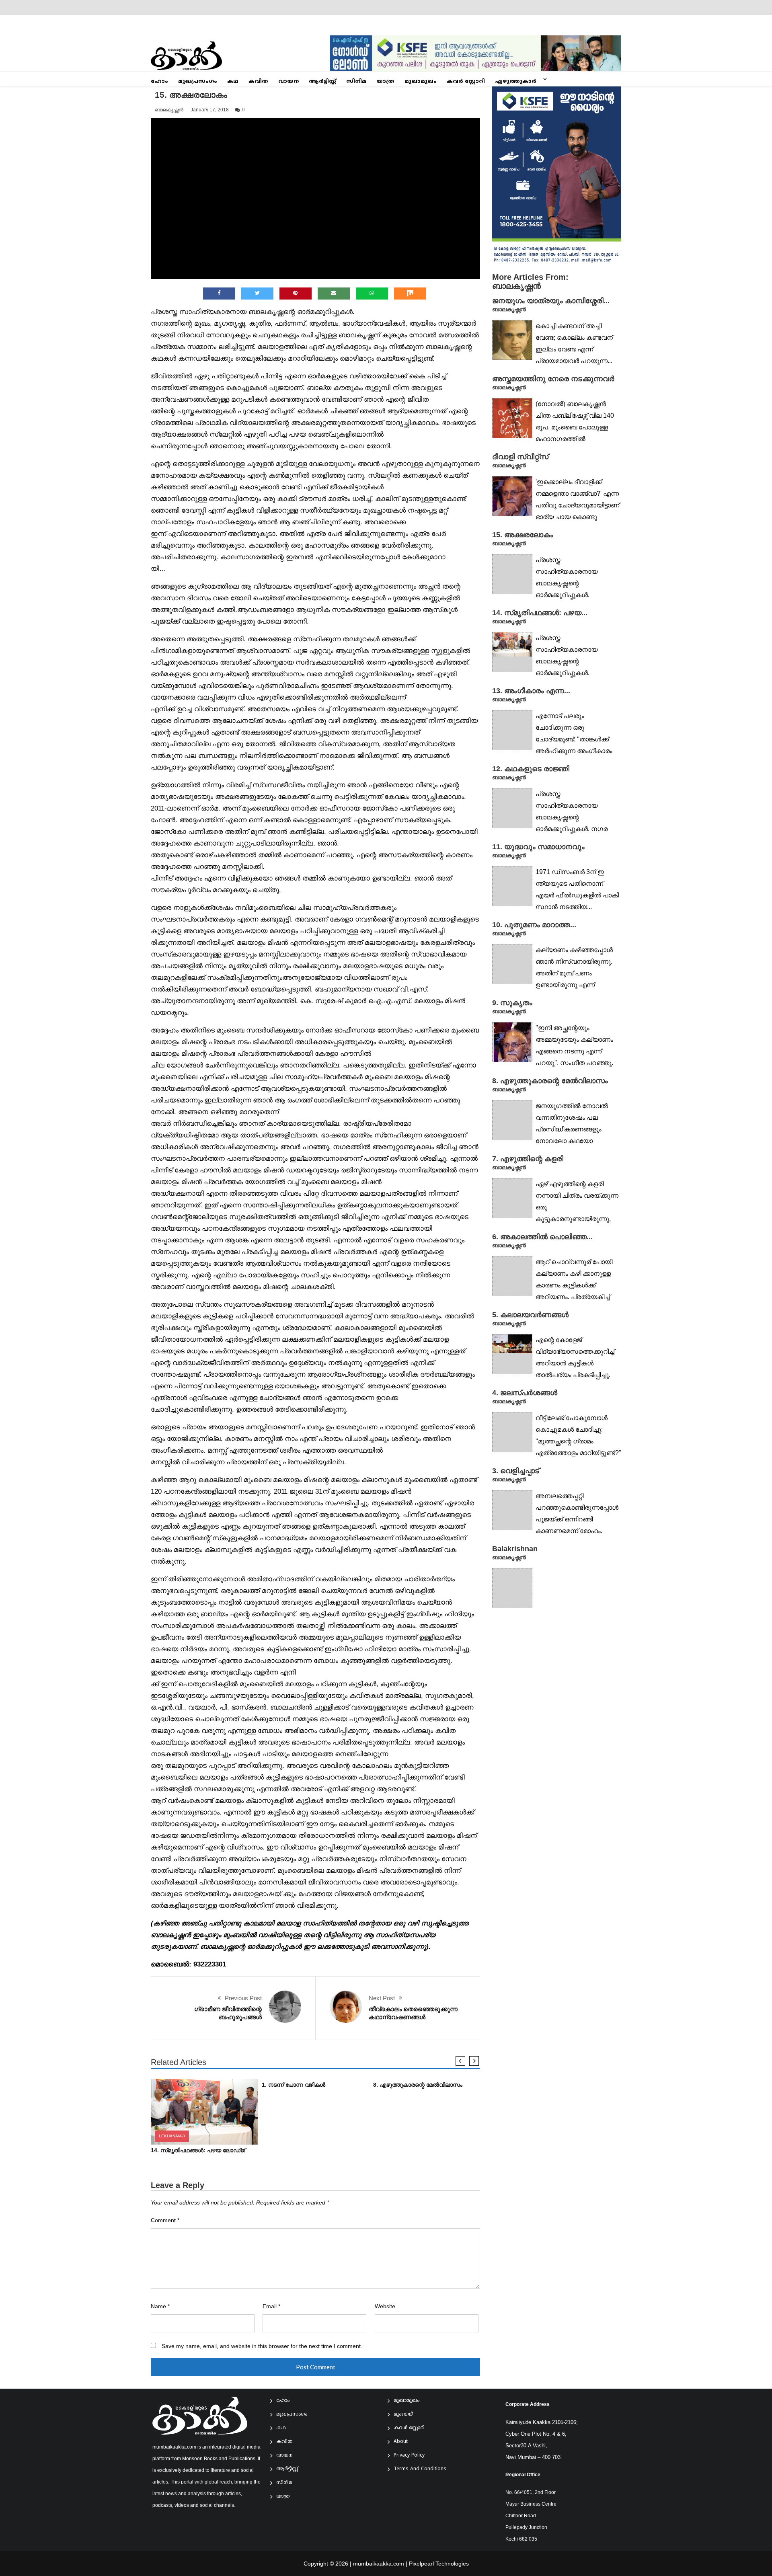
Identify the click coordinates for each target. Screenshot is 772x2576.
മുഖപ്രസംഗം (198, 82)
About (401, 2442)
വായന (288, 82)
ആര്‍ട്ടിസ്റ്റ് (322, 82)
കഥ (233, 82)
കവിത (258, 82)
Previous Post (243, 1998)
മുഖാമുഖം (421, 82)
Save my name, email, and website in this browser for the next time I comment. (262, 2346)
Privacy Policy (409, 2456)
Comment (165, 2220)
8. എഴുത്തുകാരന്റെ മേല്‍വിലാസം (418, 2085)
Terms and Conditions (420, 2469)
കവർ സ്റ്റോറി (466, 82)
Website (385, 2306)
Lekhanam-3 (172, 2136)
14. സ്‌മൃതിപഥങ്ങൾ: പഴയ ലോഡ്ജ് (198, 2150)
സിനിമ (356, 82)
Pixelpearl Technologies (439, 2564)
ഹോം (159, 82)
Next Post (382, 1998)
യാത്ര (385, 82)
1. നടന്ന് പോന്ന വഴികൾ (294, 2085)
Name (160, 2306)
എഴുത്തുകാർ (516, 82)
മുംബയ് (403, 2415)
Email (271, 2306)
